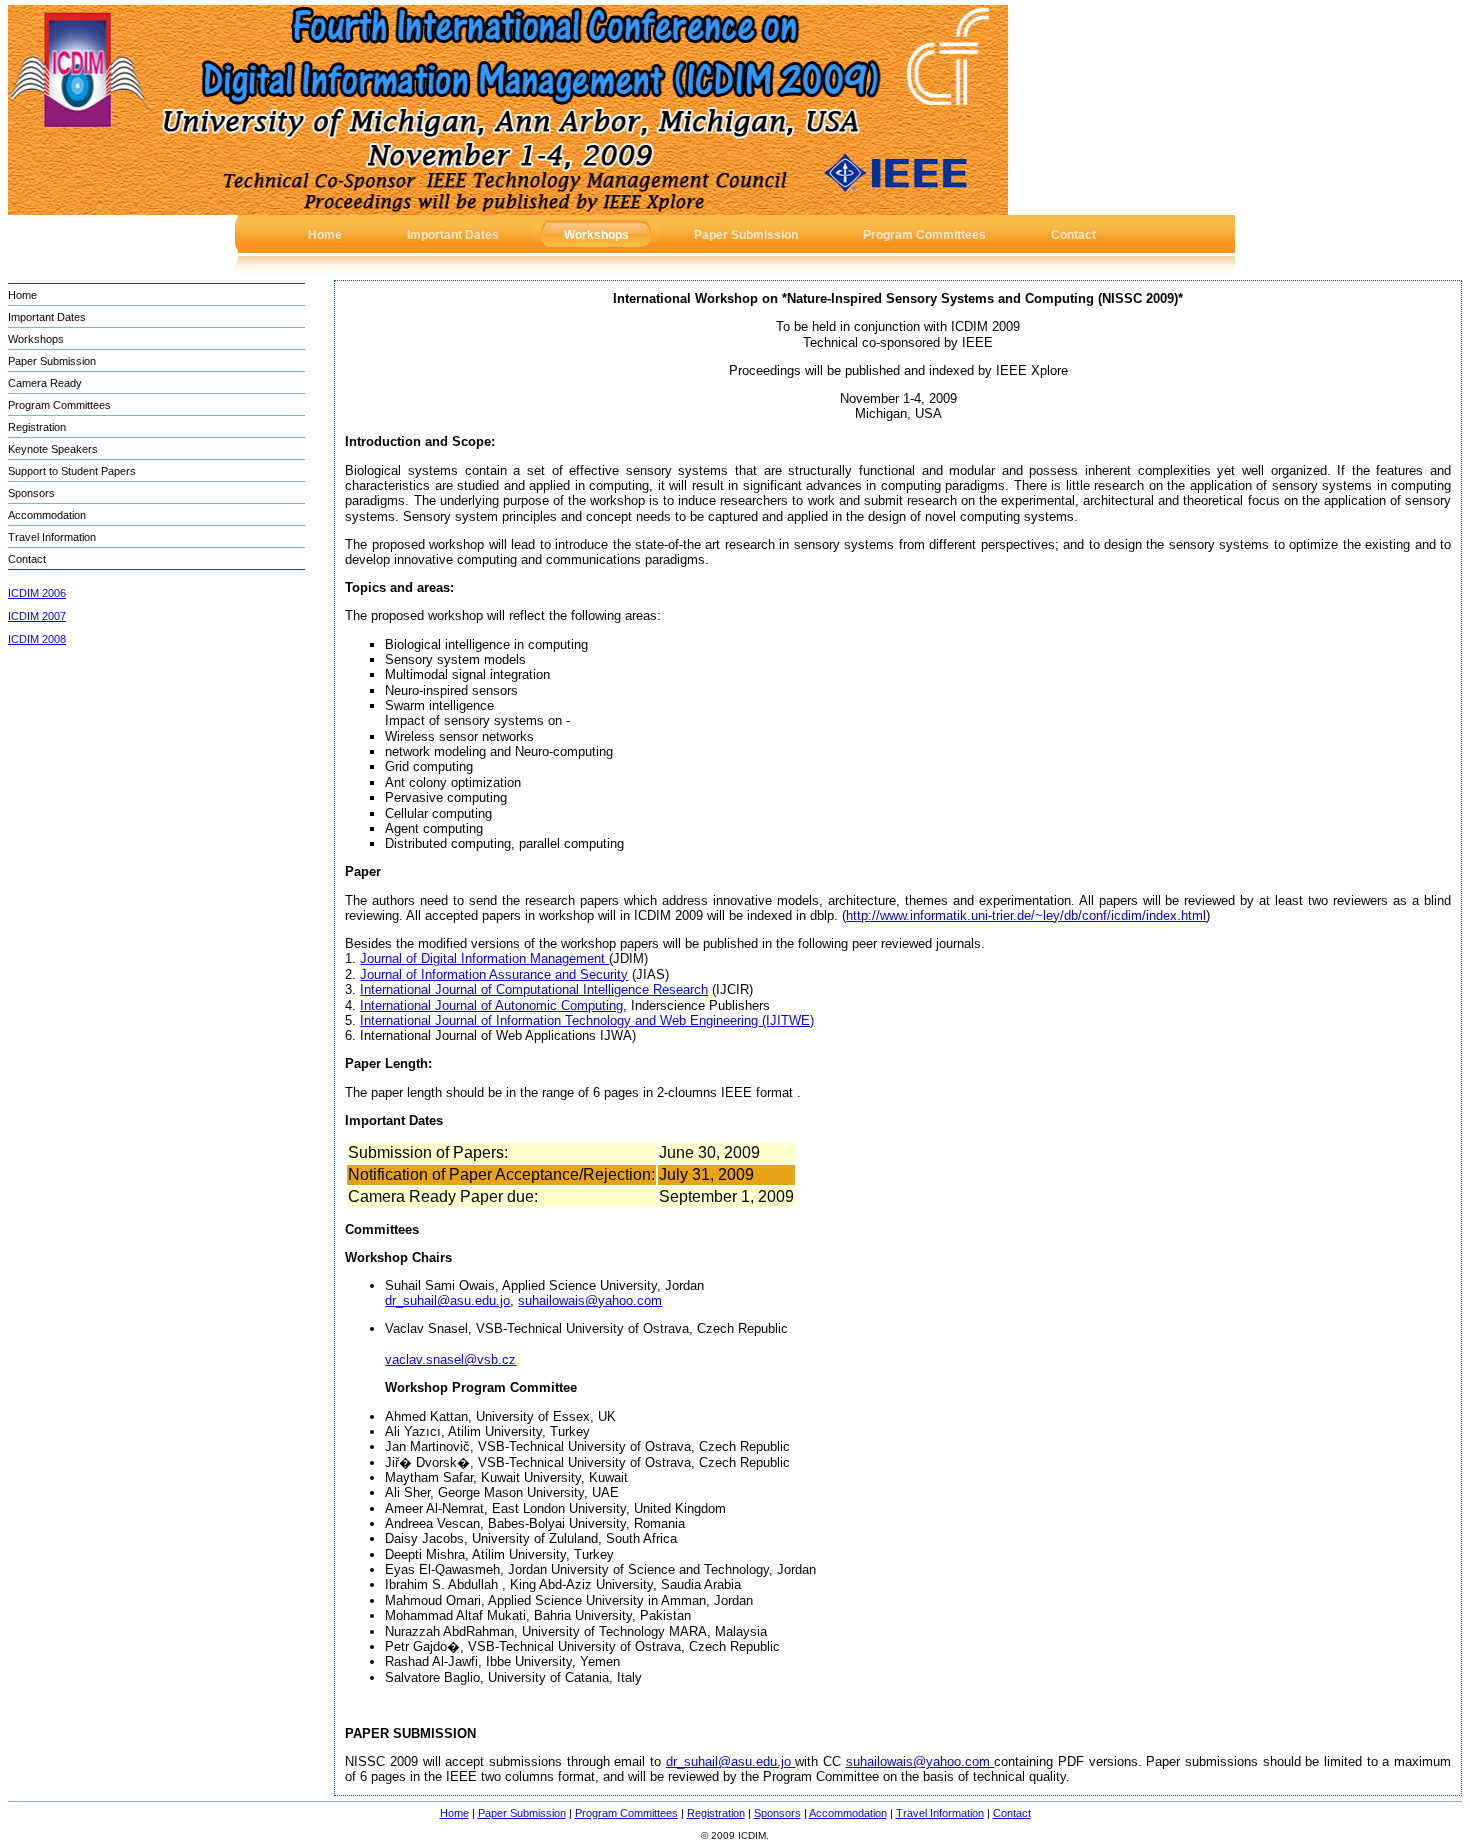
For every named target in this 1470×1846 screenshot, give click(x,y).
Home (22, 295)
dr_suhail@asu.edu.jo (447, 1300)
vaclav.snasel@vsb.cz (450, 1359)
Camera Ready (45, 383)
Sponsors (31, 493)
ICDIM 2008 (37, 639)
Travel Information (52, 537)
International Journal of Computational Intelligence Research (534, 989)
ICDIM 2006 (37, 593)
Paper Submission (52, 361)
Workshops (36, 339)
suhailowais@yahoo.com (590, 1300)
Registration (37, 427)
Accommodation (47, 515)
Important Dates (47, 317)
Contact (27, 559)
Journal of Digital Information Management (484, 958)
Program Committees (59, 405)
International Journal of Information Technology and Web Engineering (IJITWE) (587, 1020)
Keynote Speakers (53, 449)
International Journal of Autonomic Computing (491, 1005)
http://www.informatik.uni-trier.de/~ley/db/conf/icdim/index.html (1026, 915)
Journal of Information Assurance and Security (494, 974)
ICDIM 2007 (37, 616)
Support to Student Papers (72, 471)
